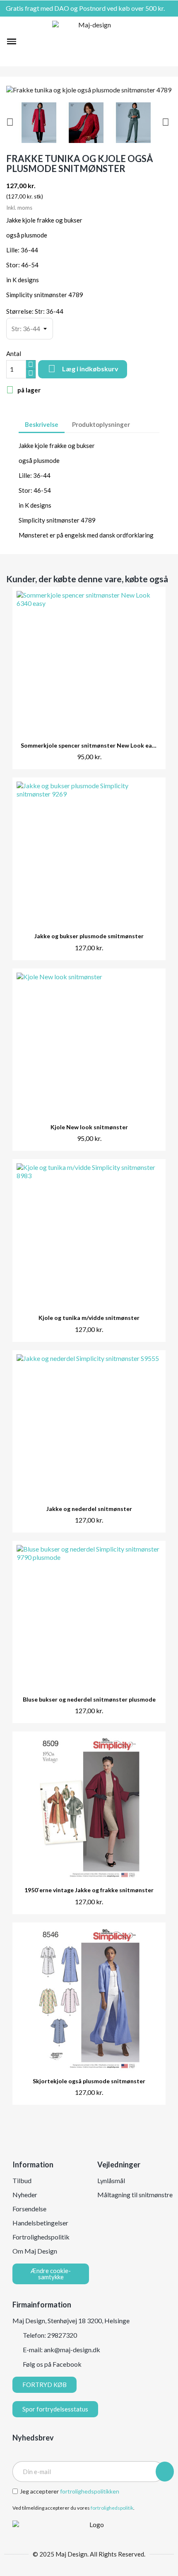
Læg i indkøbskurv (83, 369)
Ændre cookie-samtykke (51, 2274)
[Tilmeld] (165, 2472)
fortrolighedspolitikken (90, 2491)
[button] (26, 41)
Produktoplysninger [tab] (101, 424)
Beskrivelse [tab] (42, 424)
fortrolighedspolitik (112, 2508)
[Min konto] (154, 41)
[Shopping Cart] (167, 41)
